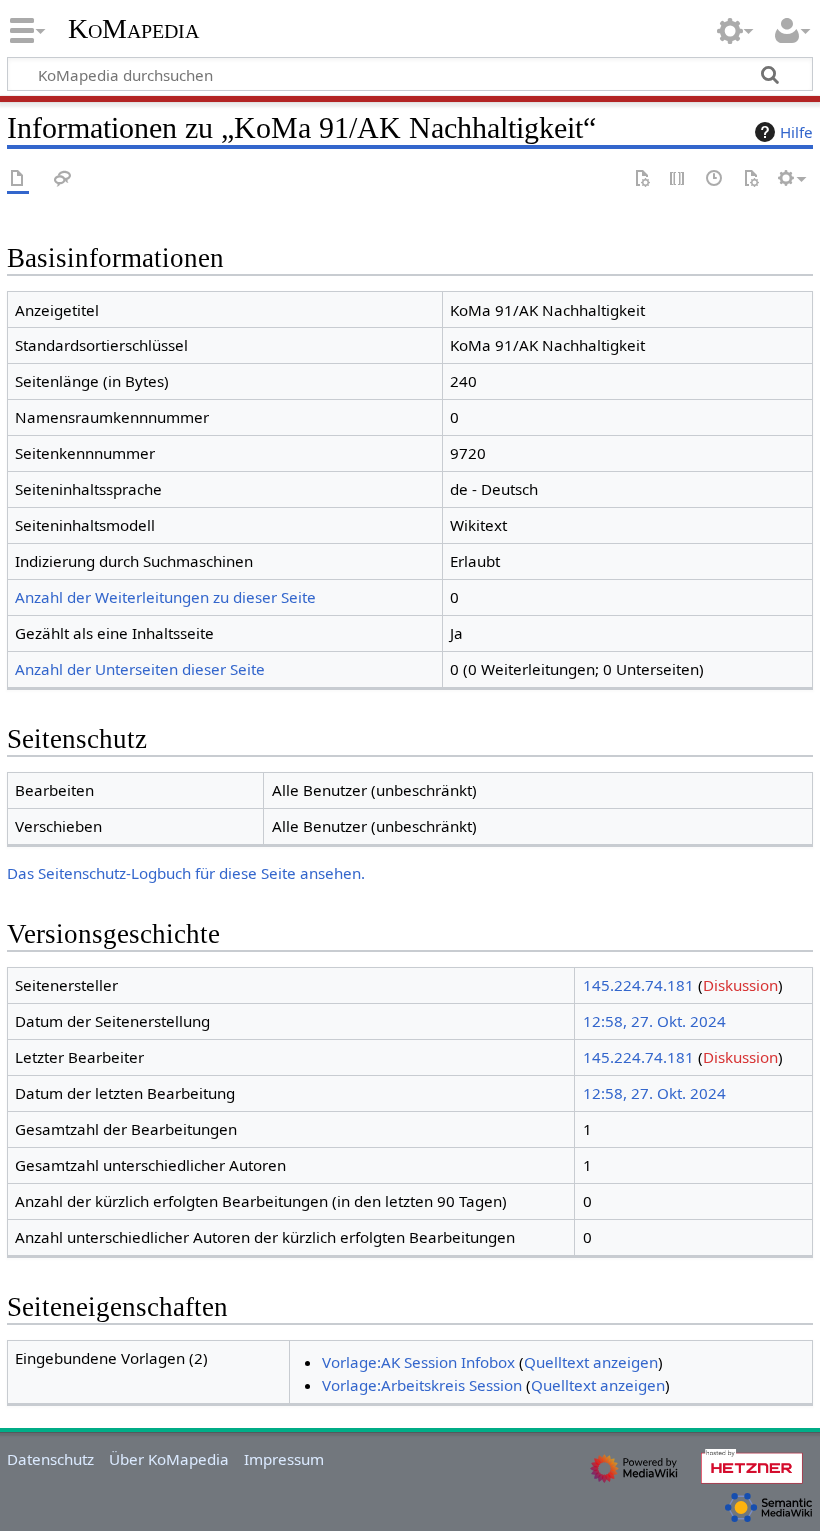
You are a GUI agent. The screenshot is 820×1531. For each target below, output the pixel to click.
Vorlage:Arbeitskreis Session (422, 1385)
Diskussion (740, 985)
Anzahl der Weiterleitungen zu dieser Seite (165, 597)
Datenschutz (50, 1459)
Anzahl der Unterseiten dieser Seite (140, 669)
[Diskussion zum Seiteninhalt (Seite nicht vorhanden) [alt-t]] (63, 179)
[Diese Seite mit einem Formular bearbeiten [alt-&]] (642, 179)
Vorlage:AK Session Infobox (418, 1362)
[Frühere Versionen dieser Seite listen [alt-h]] (715, 179)
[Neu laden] (751, 179)
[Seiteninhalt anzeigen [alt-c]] (18, 179)
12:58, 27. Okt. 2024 (654, 1021)
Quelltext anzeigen (591, 1362)
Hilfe (796, 132)
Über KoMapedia (169, 1459)
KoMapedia (133, 29)
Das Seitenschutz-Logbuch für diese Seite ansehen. (186, 873)
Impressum (284, 1459)
